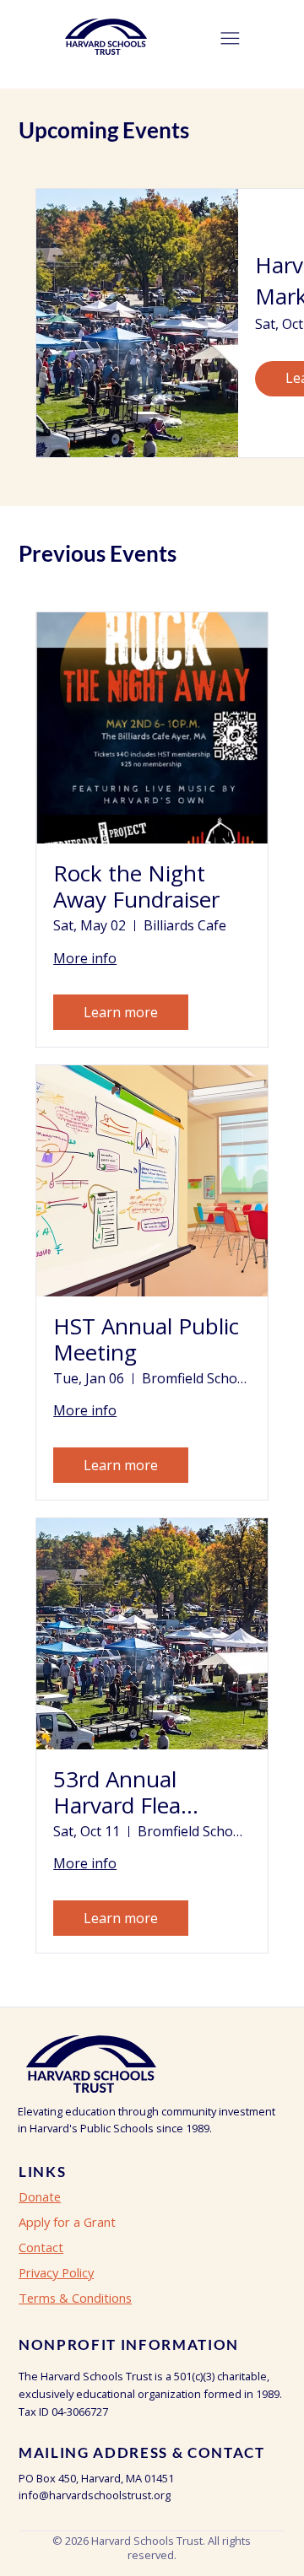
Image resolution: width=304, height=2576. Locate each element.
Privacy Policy (56, 2272)
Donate (40, 2196)
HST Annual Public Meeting (146, 1339)
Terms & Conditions (75, 2298)
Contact (41, 2247)
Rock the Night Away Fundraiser (136, 887)
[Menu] (230, 38)
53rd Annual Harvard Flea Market (117, 1792)
